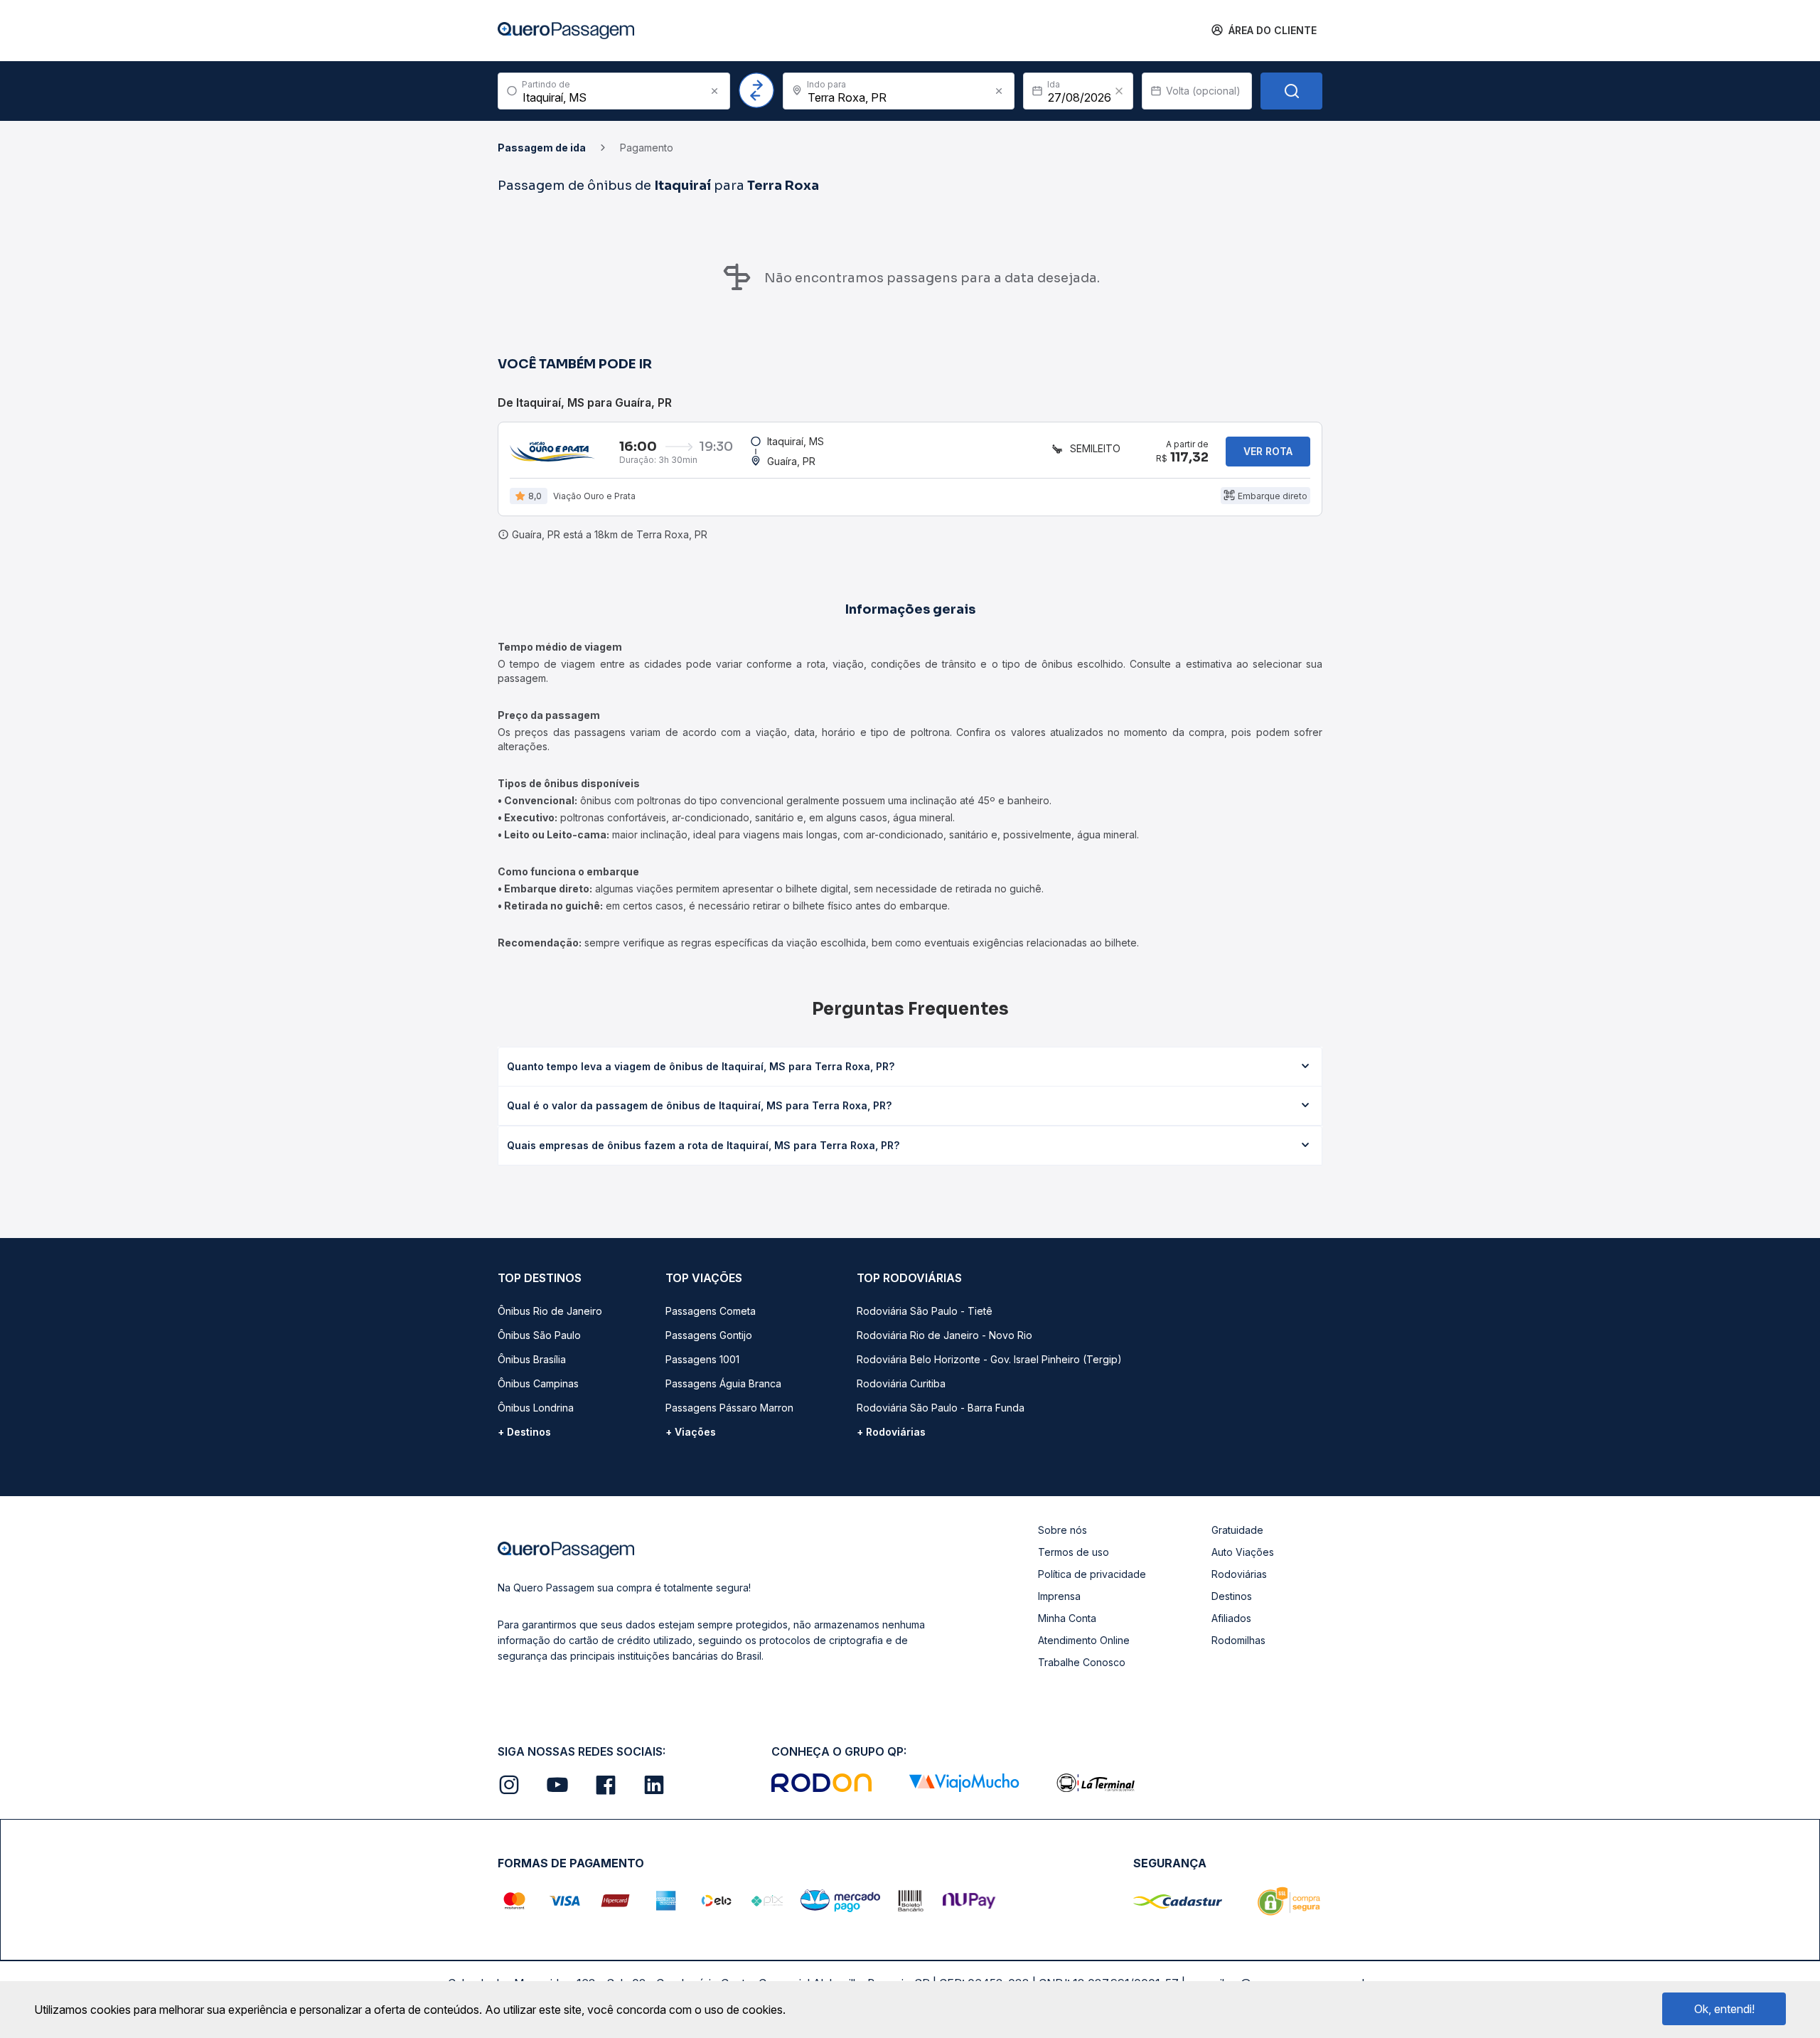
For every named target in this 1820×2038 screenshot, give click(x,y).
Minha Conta (1067, 1618)
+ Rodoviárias (891, 1432)
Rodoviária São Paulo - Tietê (925, 1311)
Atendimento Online (1084, 1640)
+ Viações (691, 1432)
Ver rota (1268, 451)
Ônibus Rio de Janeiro (550, 1311)
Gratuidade (1237, 1530)
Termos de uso (1074, 1552)
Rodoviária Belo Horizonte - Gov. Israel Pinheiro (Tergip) (989, 1359)
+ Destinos (524, 1432)
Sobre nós (1062, 1530)
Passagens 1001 (702, 1359)
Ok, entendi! (1724, 2009)
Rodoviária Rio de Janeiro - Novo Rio (944, 1335)
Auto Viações (1243, 1552)
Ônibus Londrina (536, 1408)
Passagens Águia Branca (723, 1383)
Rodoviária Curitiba (901, 1383)
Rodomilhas (1238, 1640)
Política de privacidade (1092, 1574)
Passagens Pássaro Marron (729, 1408)
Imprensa (1059, 1596)
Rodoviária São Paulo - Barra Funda (941, 1408)
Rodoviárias (1239, 1574)
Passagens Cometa (711, 1311)
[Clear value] (1119, 91)
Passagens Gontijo (709, 1335)
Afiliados (1231, 1618)
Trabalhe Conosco (1082, 1662)
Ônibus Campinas (538, 1383)
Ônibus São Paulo (539, 1335)
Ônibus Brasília (532, 1359)
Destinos (1232, 1596)
